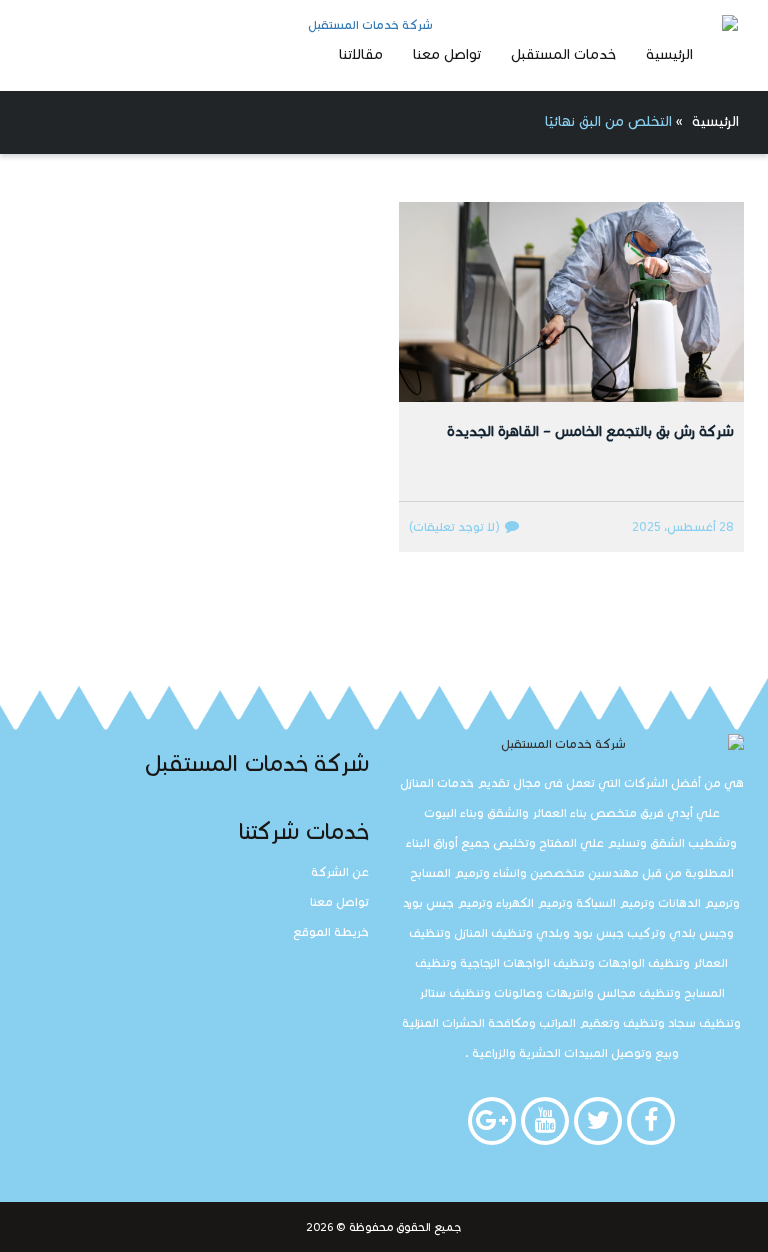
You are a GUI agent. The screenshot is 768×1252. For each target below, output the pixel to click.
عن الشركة (340, 871)
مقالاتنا (361, 54)
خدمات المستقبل (563, 54)
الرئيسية (669, 54)
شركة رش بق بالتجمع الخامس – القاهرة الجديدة (590, 431)
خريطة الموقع (331, 931)
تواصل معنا (447, 54)
